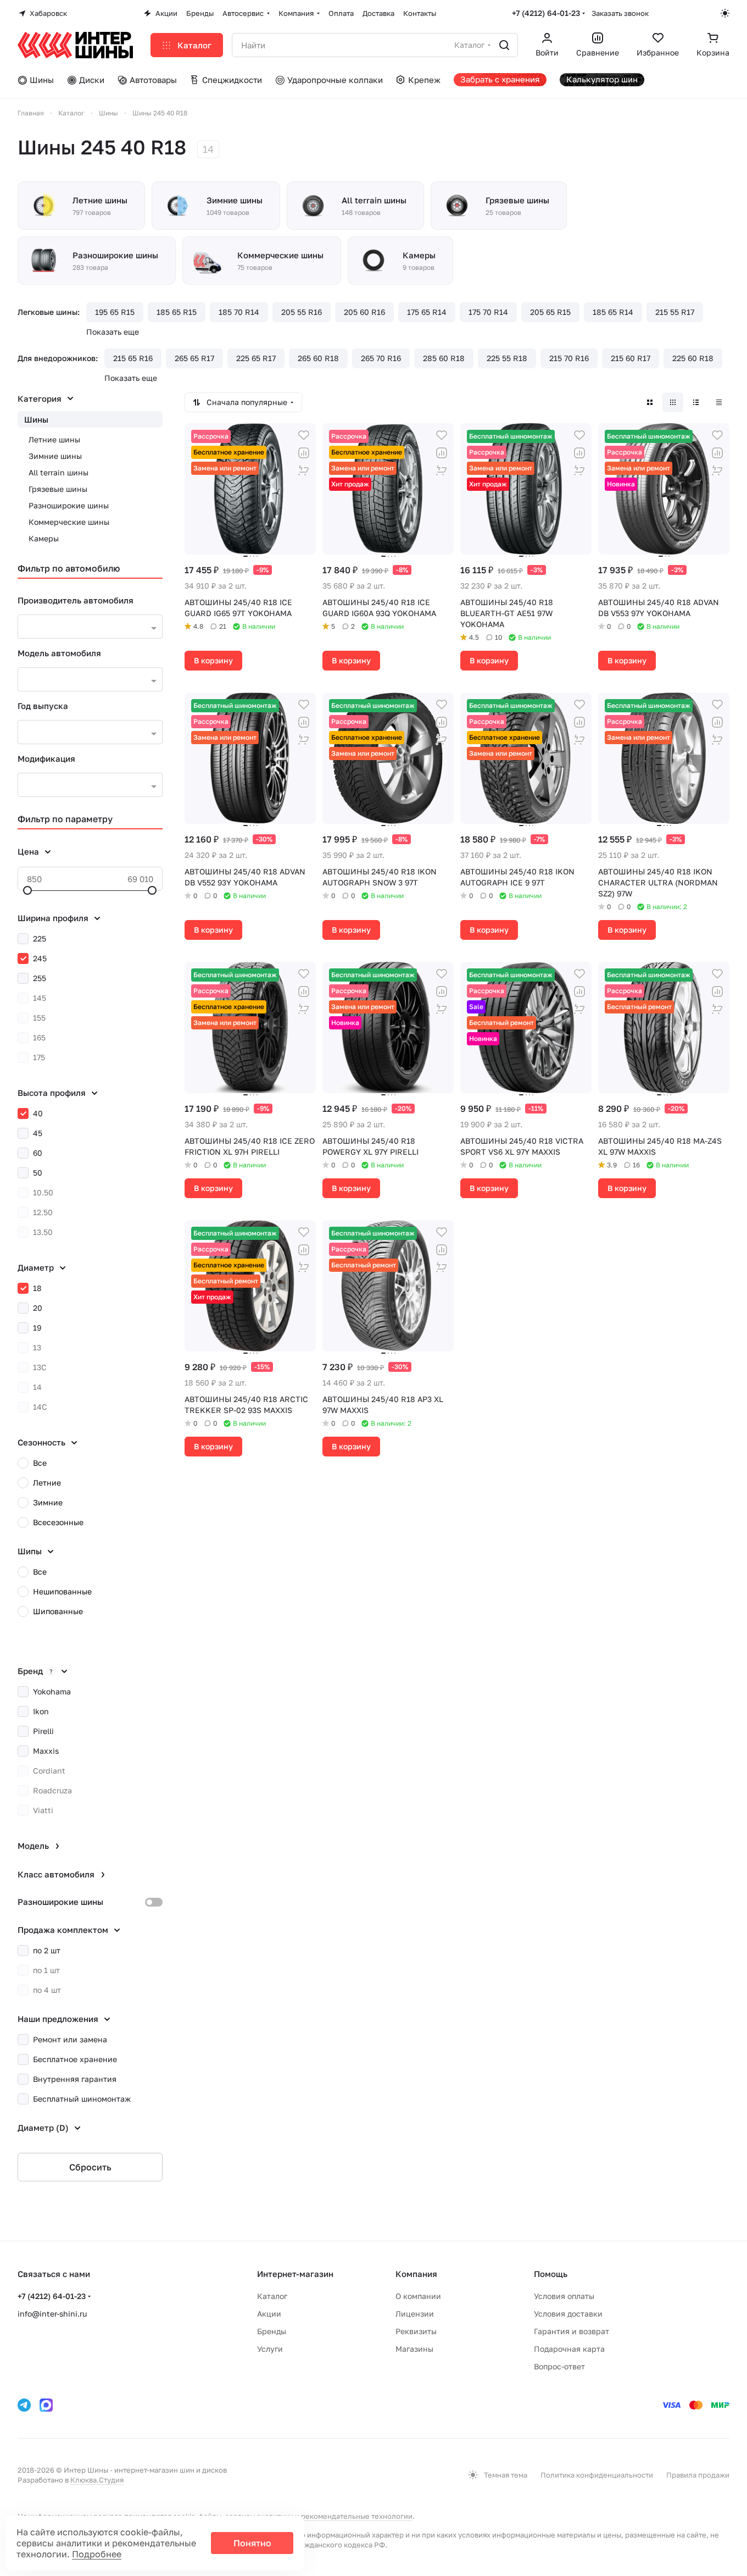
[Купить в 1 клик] (304, 470)
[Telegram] (24, 2405)
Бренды (272, 2331)
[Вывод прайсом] (719, 402)
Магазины (414, 2349)
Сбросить (90, 2167)
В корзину (213, 660)
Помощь (551, 2274)
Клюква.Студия (97, 2480)
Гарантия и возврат (572, 2331)
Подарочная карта (569, 2349)
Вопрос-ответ (559, 2366)
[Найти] (504, 45)
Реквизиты (416, 2331)
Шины (36, 419)
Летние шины (54, 439)
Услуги (270, 2349)
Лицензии (415, 2314)
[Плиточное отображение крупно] (650, 402)
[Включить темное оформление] (725, 13)
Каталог (272, 2296)
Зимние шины (55, 456)
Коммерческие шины (69, 522)
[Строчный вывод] (696, 402)
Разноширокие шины (69, 505)
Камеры (44, 538)
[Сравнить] (304, 453)
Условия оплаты (564, 2296)
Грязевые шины (58, 489)
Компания (416, 2274)
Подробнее (97, 2554)
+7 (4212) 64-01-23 (546, 13)
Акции (269, 2314)
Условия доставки (568, 2314)
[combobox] (90, 627)
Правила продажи (698, 2475)
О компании (418, 2296)
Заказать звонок (620, 13)
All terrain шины (58, 472)
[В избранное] (304, 435)
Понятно (252, 2543)
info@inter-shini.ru (52, 2314)
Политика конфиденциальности (597, 2475)
